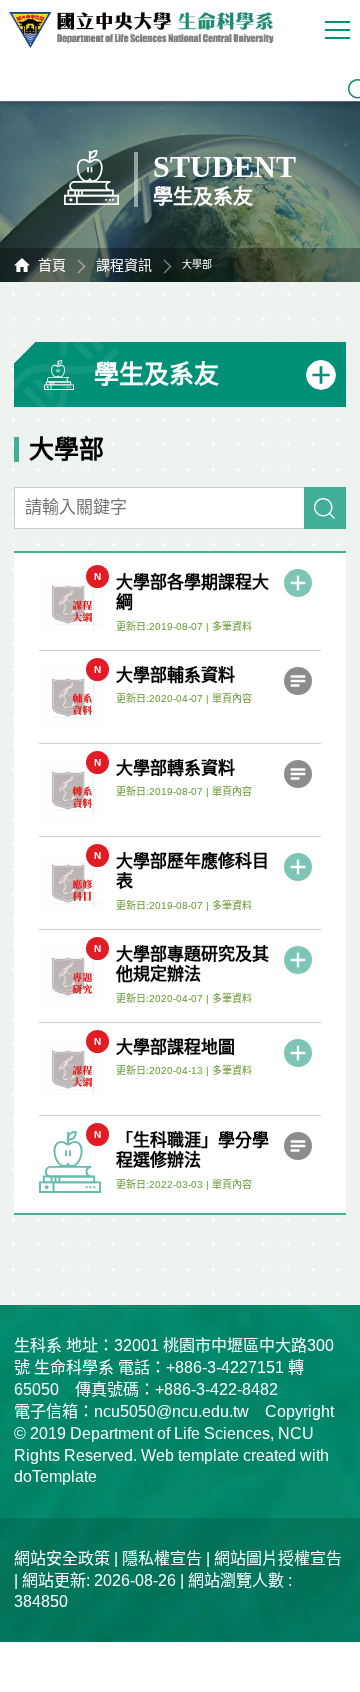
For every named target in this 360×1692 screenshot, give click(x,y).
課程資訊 (124, 265)
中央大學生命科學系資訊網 (151, 30)
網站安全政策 (62, 1558)
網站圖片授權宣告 (278, 1558)
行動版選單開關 (340, 30)
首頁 (52, 265)
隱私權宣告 (162, 1558)
